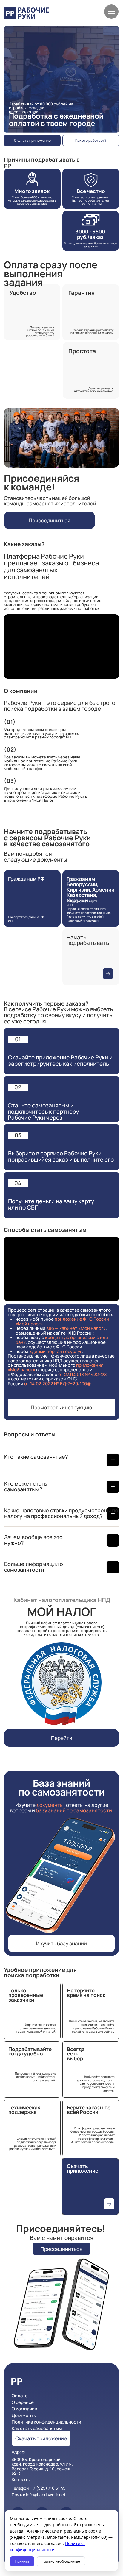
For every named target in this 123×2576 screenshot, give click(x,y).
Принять (22, 2561)
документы (50, 1805)
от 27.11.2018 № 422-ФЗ (82, 1374)
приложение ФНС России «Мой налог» (62, 1321)
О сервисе (23, 2402)
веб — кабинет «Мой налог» (76, 1328)
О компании (24, 2409)
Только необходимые (61, 2561)
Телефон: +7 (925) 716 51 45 (39, 2488)
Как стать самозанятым (37, 2428)
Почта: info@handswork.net (39, 2495)
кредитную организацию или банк (62, 1340)
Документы (24, 2415)
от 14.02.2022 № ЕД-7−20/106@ (58, 1384)
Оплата (20, 2396)
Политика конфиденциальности (46, 2422)
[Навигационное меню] (111, 12)
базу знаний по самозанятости (74, 1810)
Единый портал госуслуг (56, 1351)
